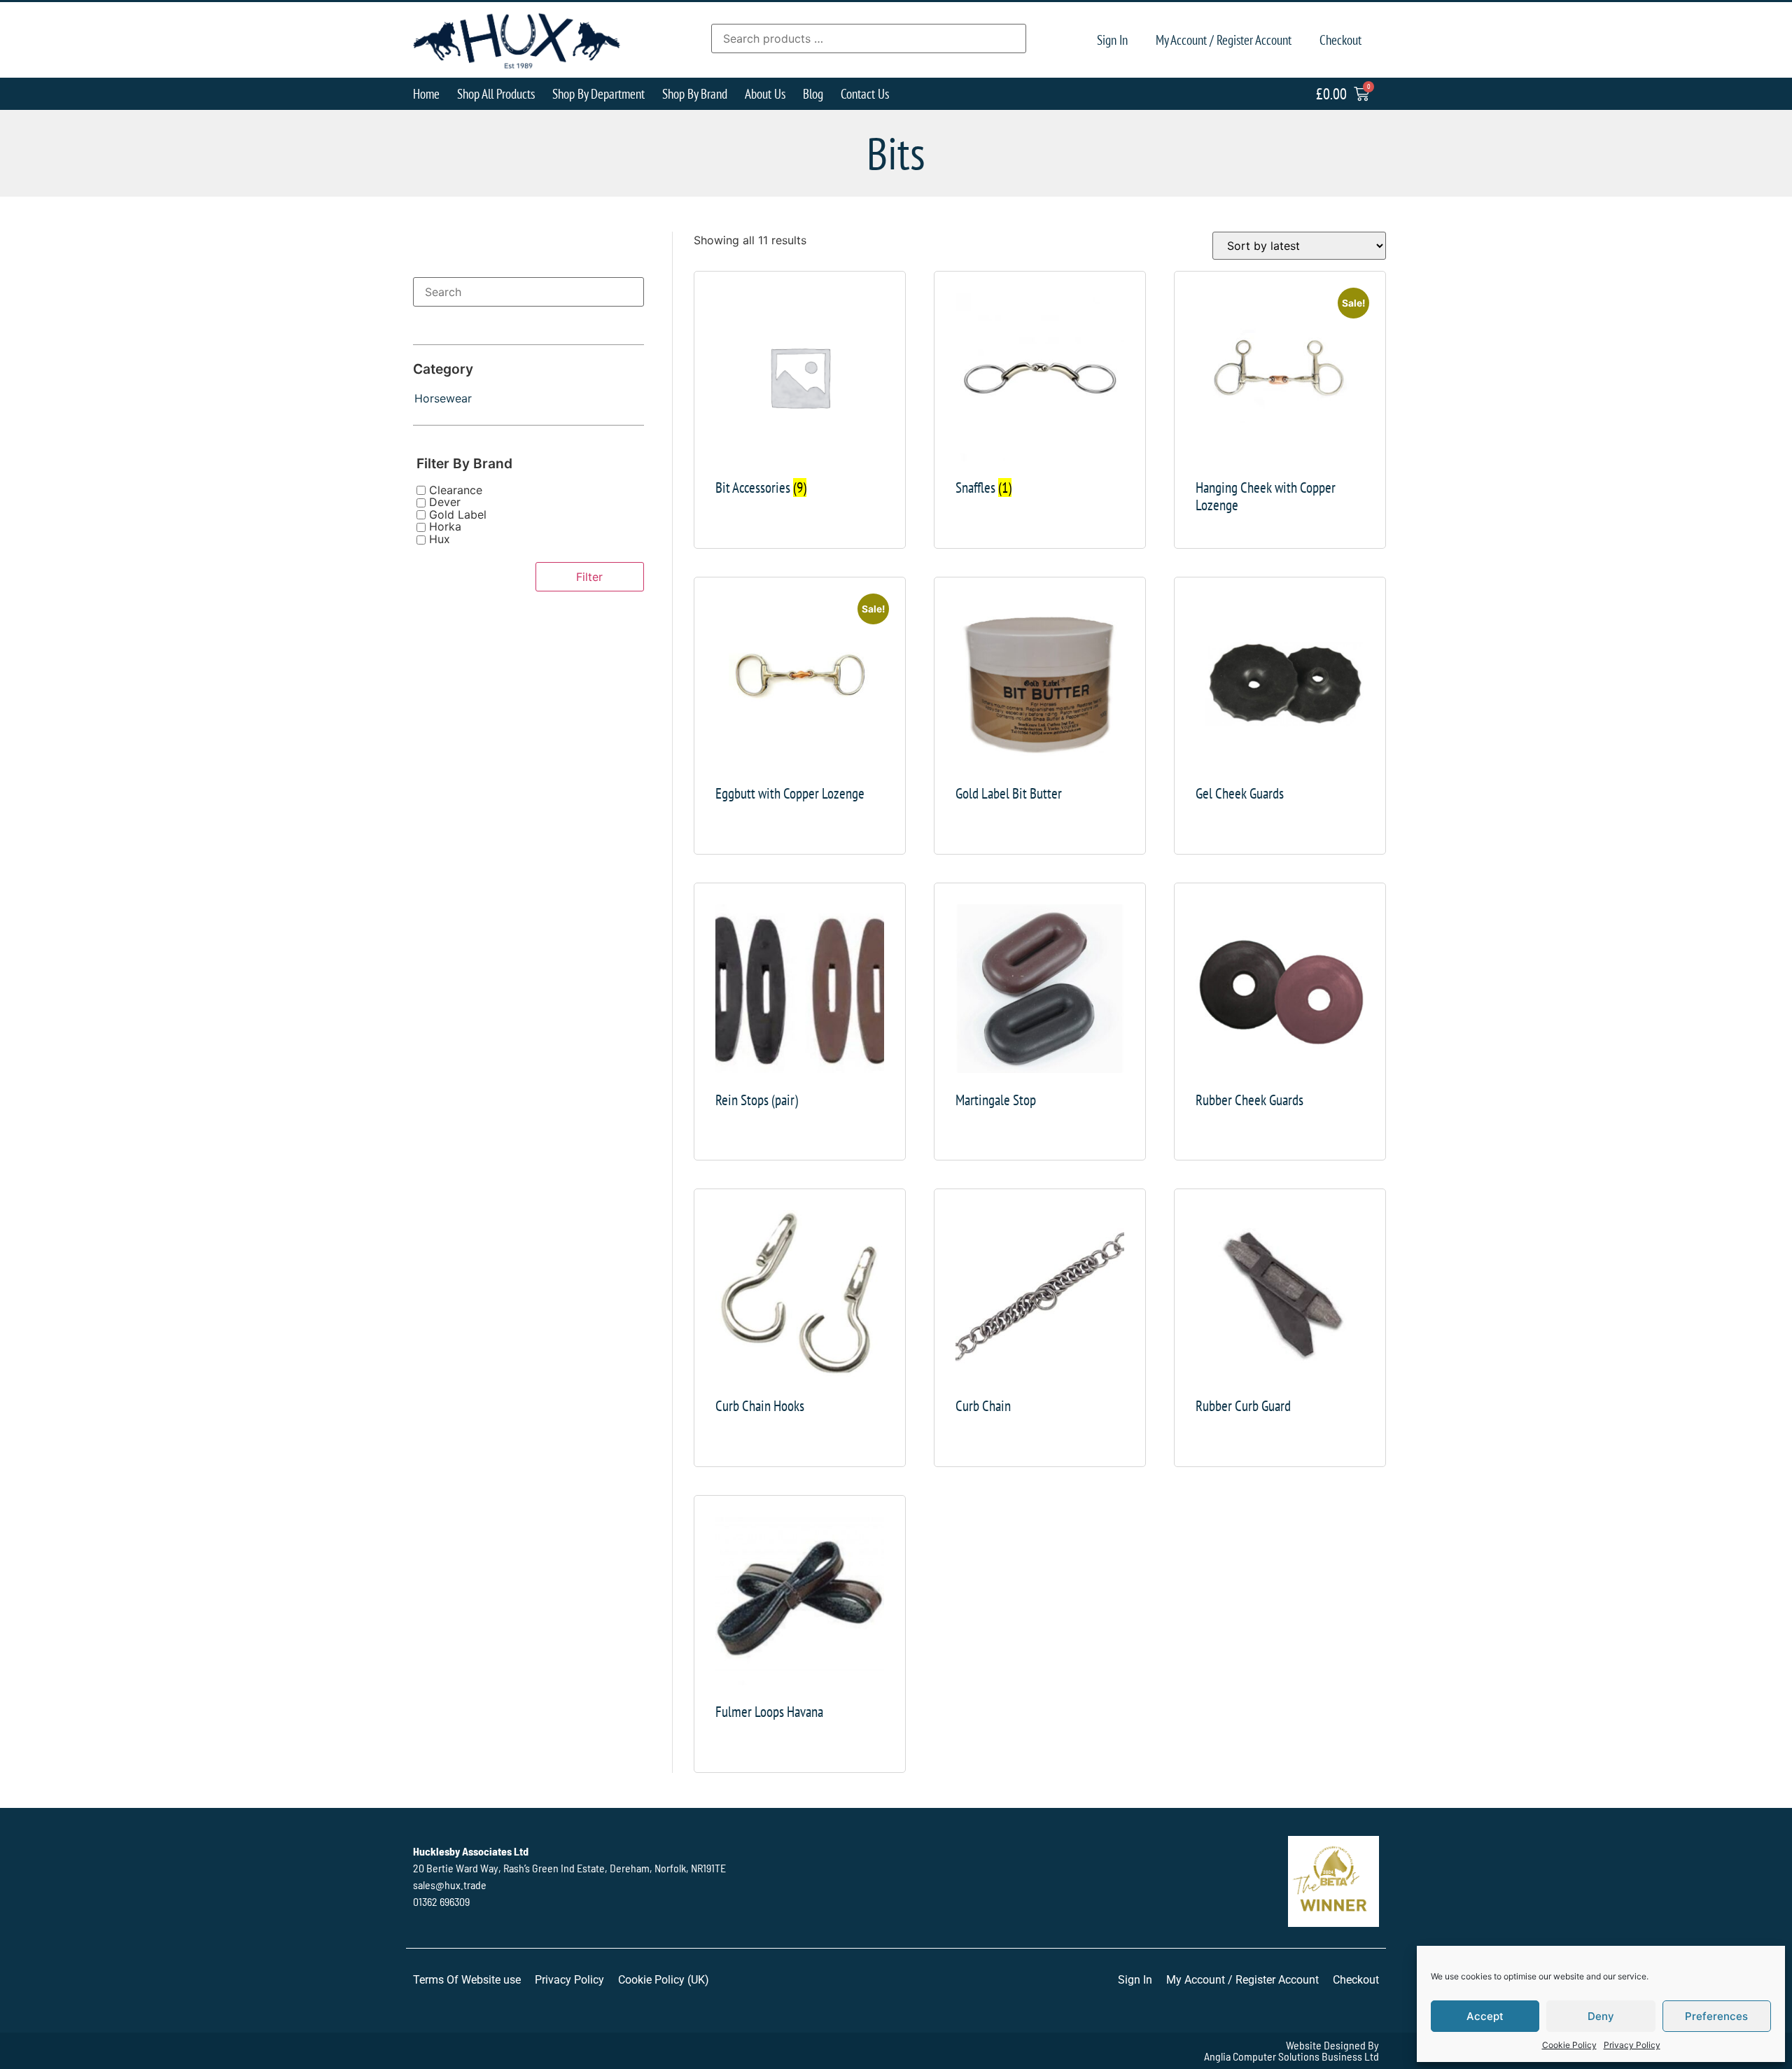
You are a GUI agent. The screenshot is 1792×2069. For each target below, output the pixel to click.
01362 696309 (441, 1901)
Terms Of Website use (467, 1980)
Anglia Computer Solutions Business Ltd (1291, 2056)
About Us (765, 93)
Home (426, 93)
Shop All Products (496, 93)
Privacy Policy (1632, 2045)
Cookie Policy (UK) (664, 1980)
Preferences (1716, 2016)
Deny (1601, 2016)
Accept (1485, 2016)
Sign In (1112, 40)
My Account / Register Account (1224, 40)
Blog (813, 93)
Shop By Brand (695, 93)
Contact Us (865, 93)
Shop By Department (598, 93)
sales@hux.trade (450, 1885)
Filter (589, 577)
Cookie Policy (1569, 2045)
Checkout (1340, 40)
